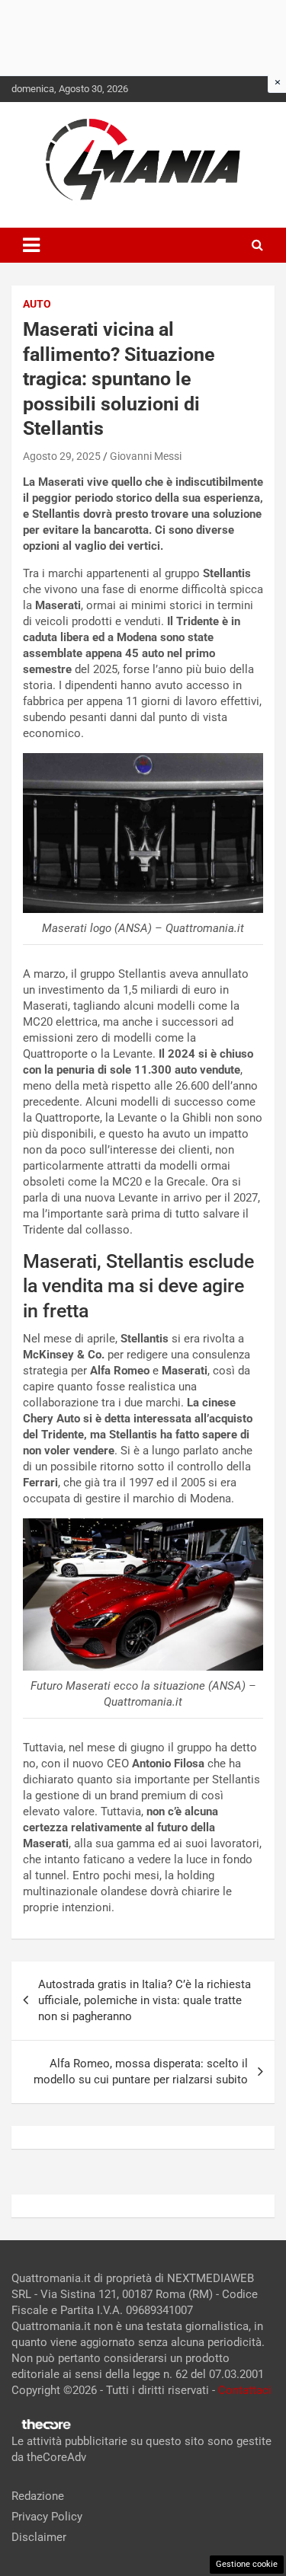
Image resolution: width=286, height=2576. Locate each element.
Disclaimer (39, 2537)
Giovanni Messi (146, 456)
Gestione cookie (247, 2564)
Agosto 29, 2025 (62, 456)
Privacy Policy (47, 2517)
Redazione (38, 2496)
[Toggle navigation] (31, 245)
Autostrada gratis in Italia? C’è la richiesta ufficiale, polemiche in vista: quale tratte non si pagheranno (145, 2000)
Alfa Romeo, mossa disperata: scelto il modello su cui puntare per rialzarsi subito (141, 2072)
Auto (37, 304)
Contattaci (245, 2390)
